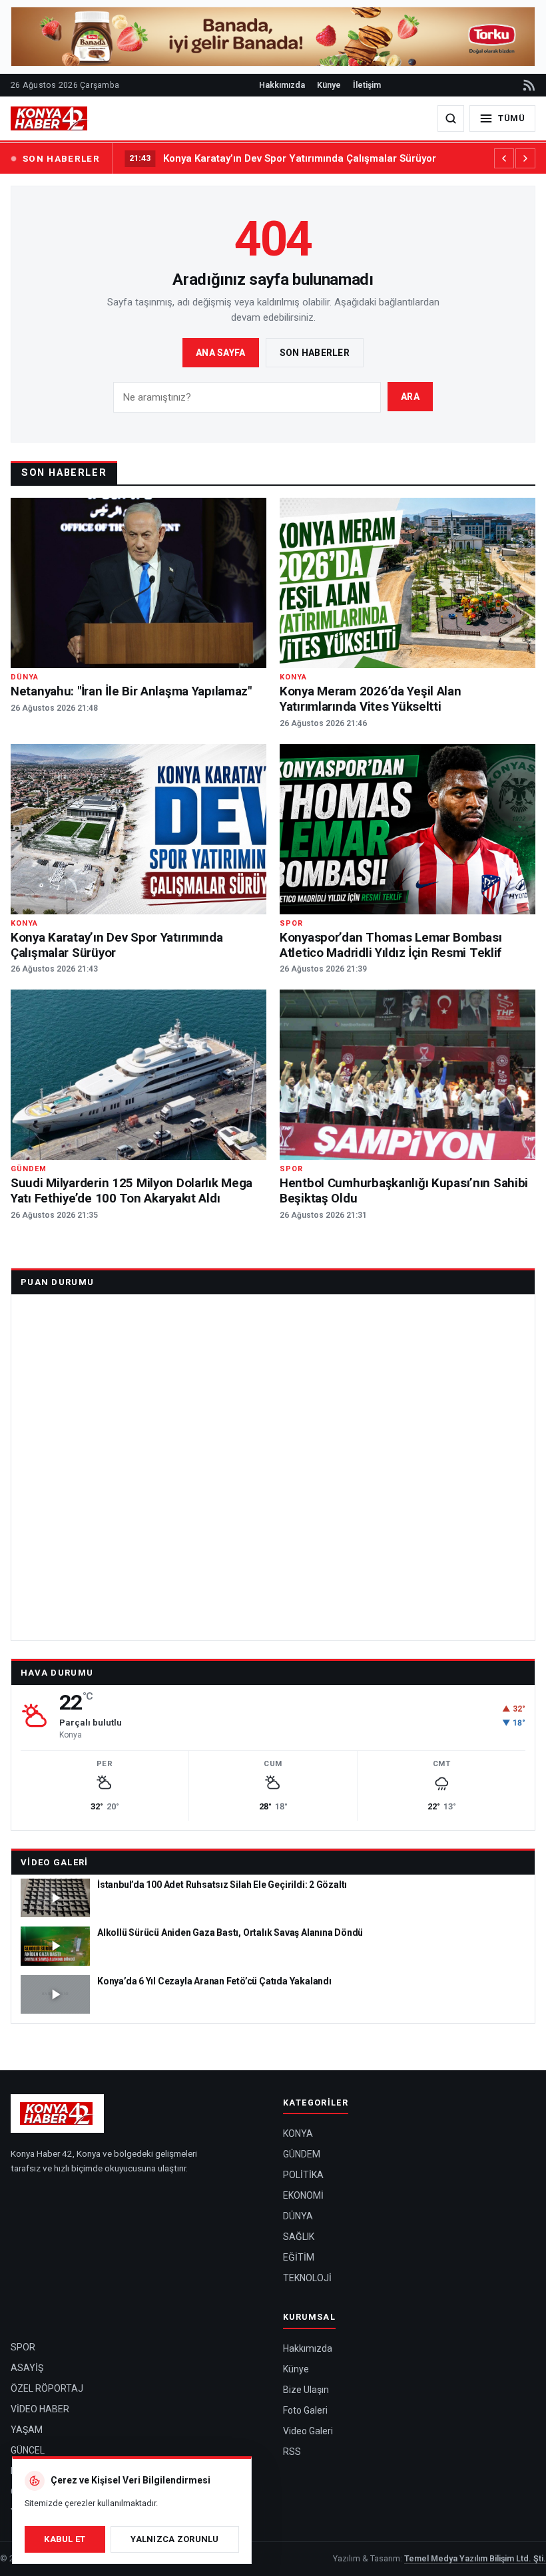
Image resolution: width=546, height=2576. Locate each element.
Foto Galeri (305, 2410)
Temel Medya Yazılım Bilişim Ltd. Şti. (475, 2558)
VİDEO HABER (40, 2409)
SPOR (23, 2347)
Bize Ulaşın (306, 2390)
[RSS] (528, 85)
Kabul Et (65, 2539)
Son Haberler (315, 353)
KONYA (298, 2133)
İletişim (367, 85)
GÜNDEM (302, 2154)
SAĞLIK (299, 2237)
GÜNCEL (28, 2450)
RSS (292, 2452)
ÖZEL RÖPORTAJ (47, 2388)
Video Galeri (55, 1862)
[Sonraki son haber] (525, 158)
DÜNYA (298, 2216)
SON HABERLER (61, 158)
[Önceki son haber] (504, 158)
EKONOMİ (303, 2195)
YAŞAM (27, 2430)
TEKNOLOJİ (307, 2278)
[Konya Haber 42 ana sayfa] (50, 118)
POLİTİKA (303, 2175)
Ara (410, 397)
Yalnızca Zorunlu (174, 2539)
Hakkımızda (282, 85)
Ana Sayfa (221, 353)
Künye (329, 85)
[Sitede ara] (451, 118)
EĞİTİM (299, 2257)
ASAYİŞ (27, 2368)
